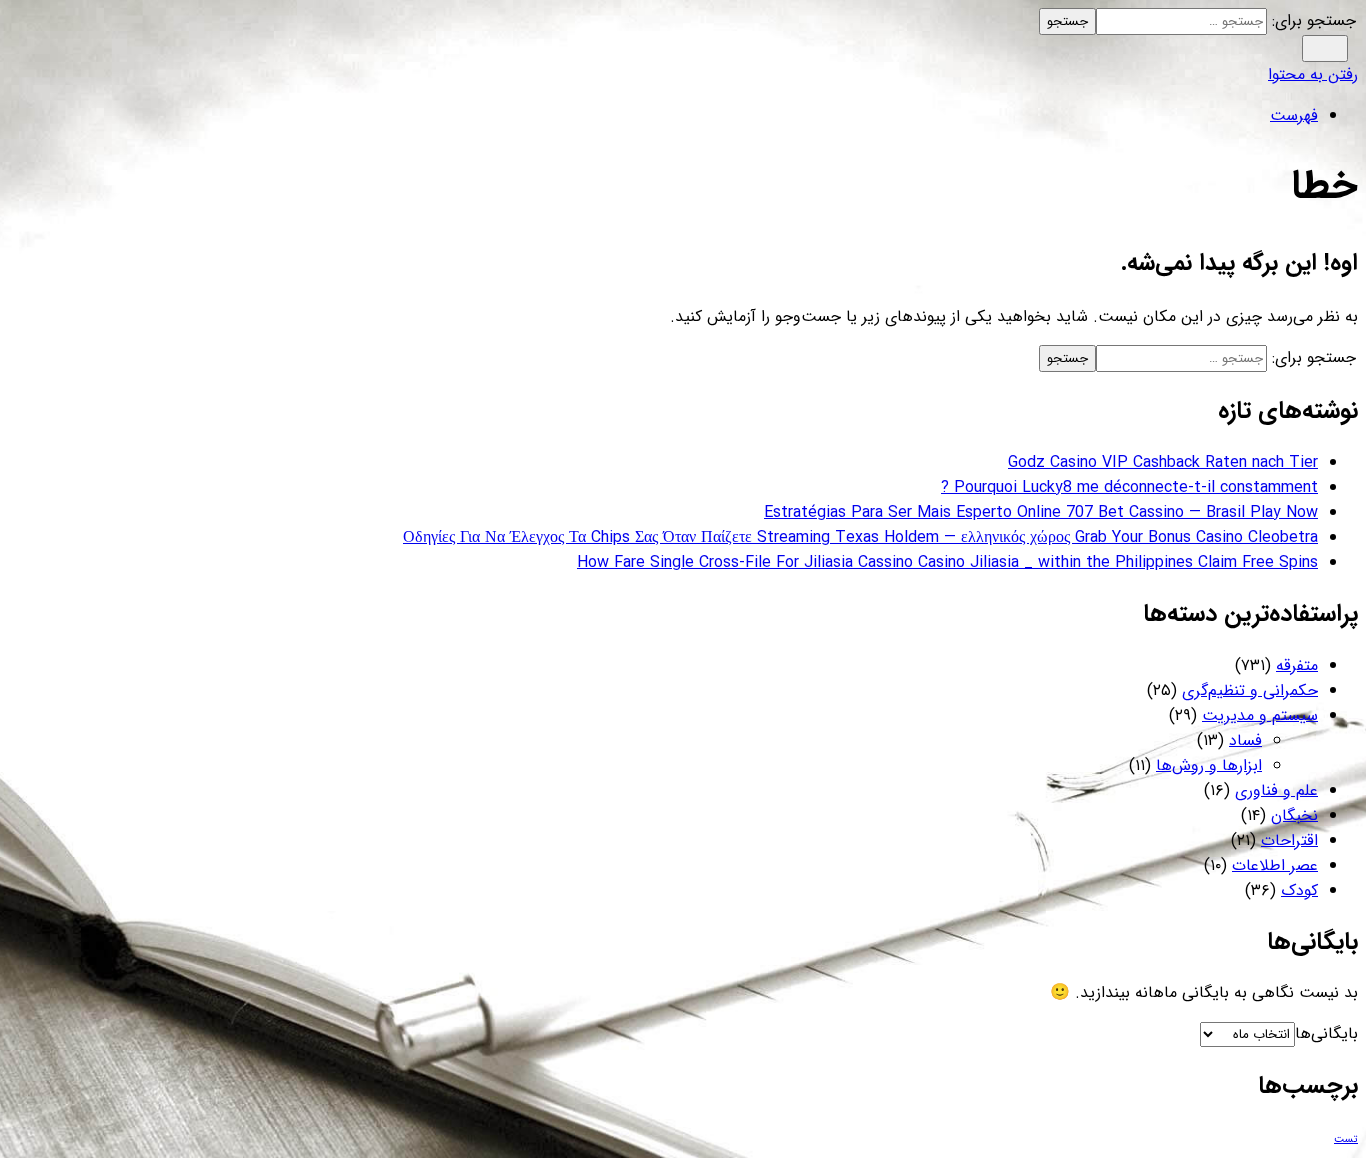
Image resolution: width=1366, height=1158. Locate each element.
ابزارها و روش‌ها (1209, 765)
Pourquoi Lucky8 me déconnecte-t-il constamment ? (1129, 487)
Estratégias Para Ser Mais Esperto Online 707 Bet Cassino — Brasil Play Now (1041, 512)
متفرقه (1297, 665)
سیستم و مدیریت (1260, 715)
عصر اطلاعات (1275, 865)
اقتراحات (1289, 840)
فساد (1245, 740)
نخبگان (1294, 815)
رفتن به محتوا (1313, 74)
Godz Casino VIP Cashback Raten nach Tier (1163, 462)
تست (1346, 1139)
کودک (1299, 890)
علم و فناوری (1276, 790)
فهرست (1294, 115)
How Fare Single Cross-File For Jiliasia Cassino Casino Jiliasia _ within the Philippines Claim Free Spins (947, 562)
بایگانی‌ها (1326, 1033)
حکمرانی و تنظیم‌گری (1250, 690)
